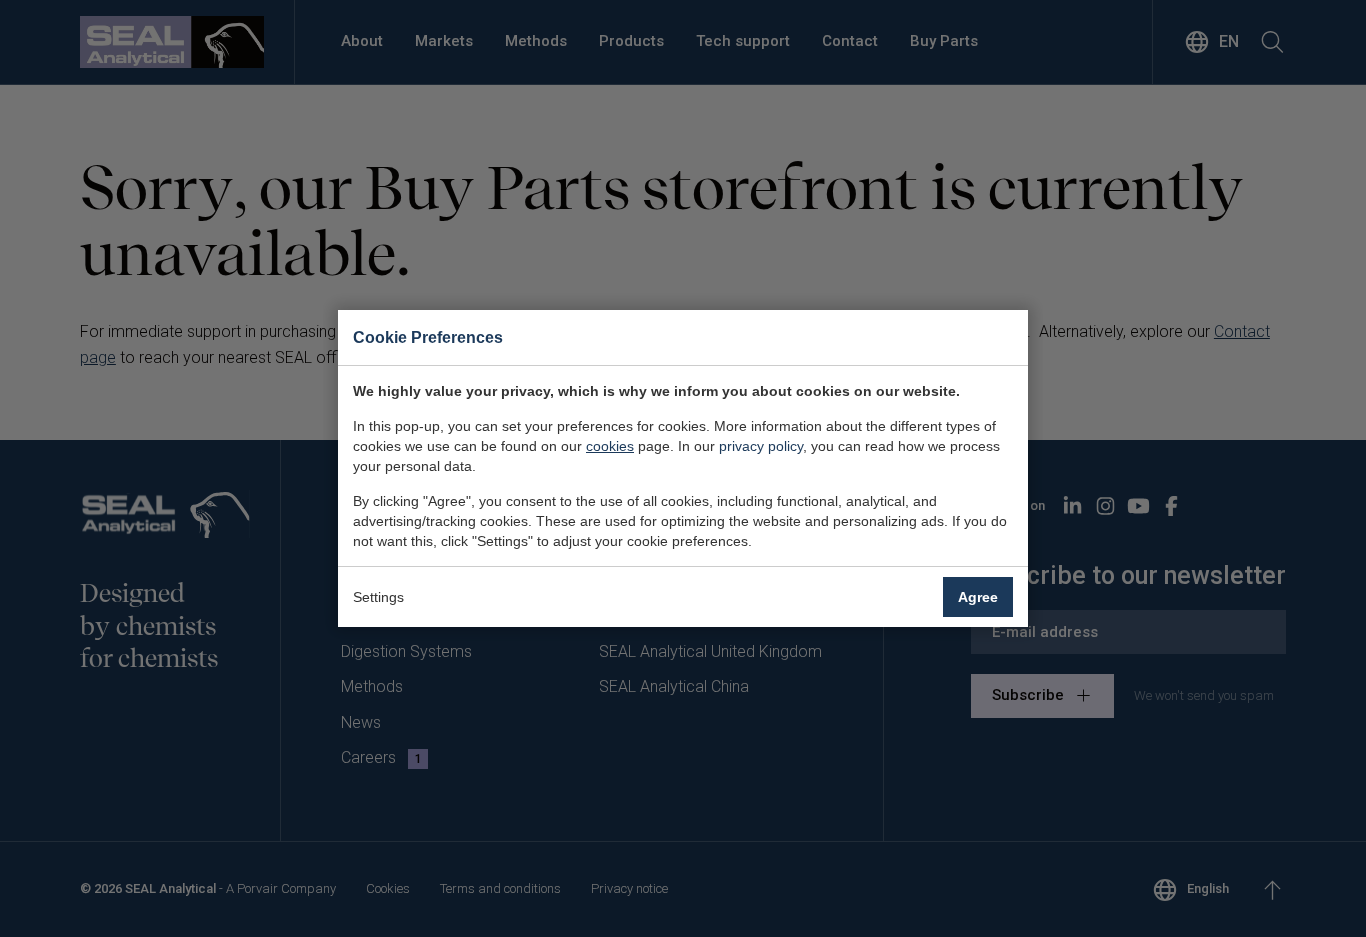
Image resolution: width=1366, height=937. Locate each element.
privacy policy (761, 446)
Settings (378, 597)
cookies (610, 446)
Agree (978, 597)
